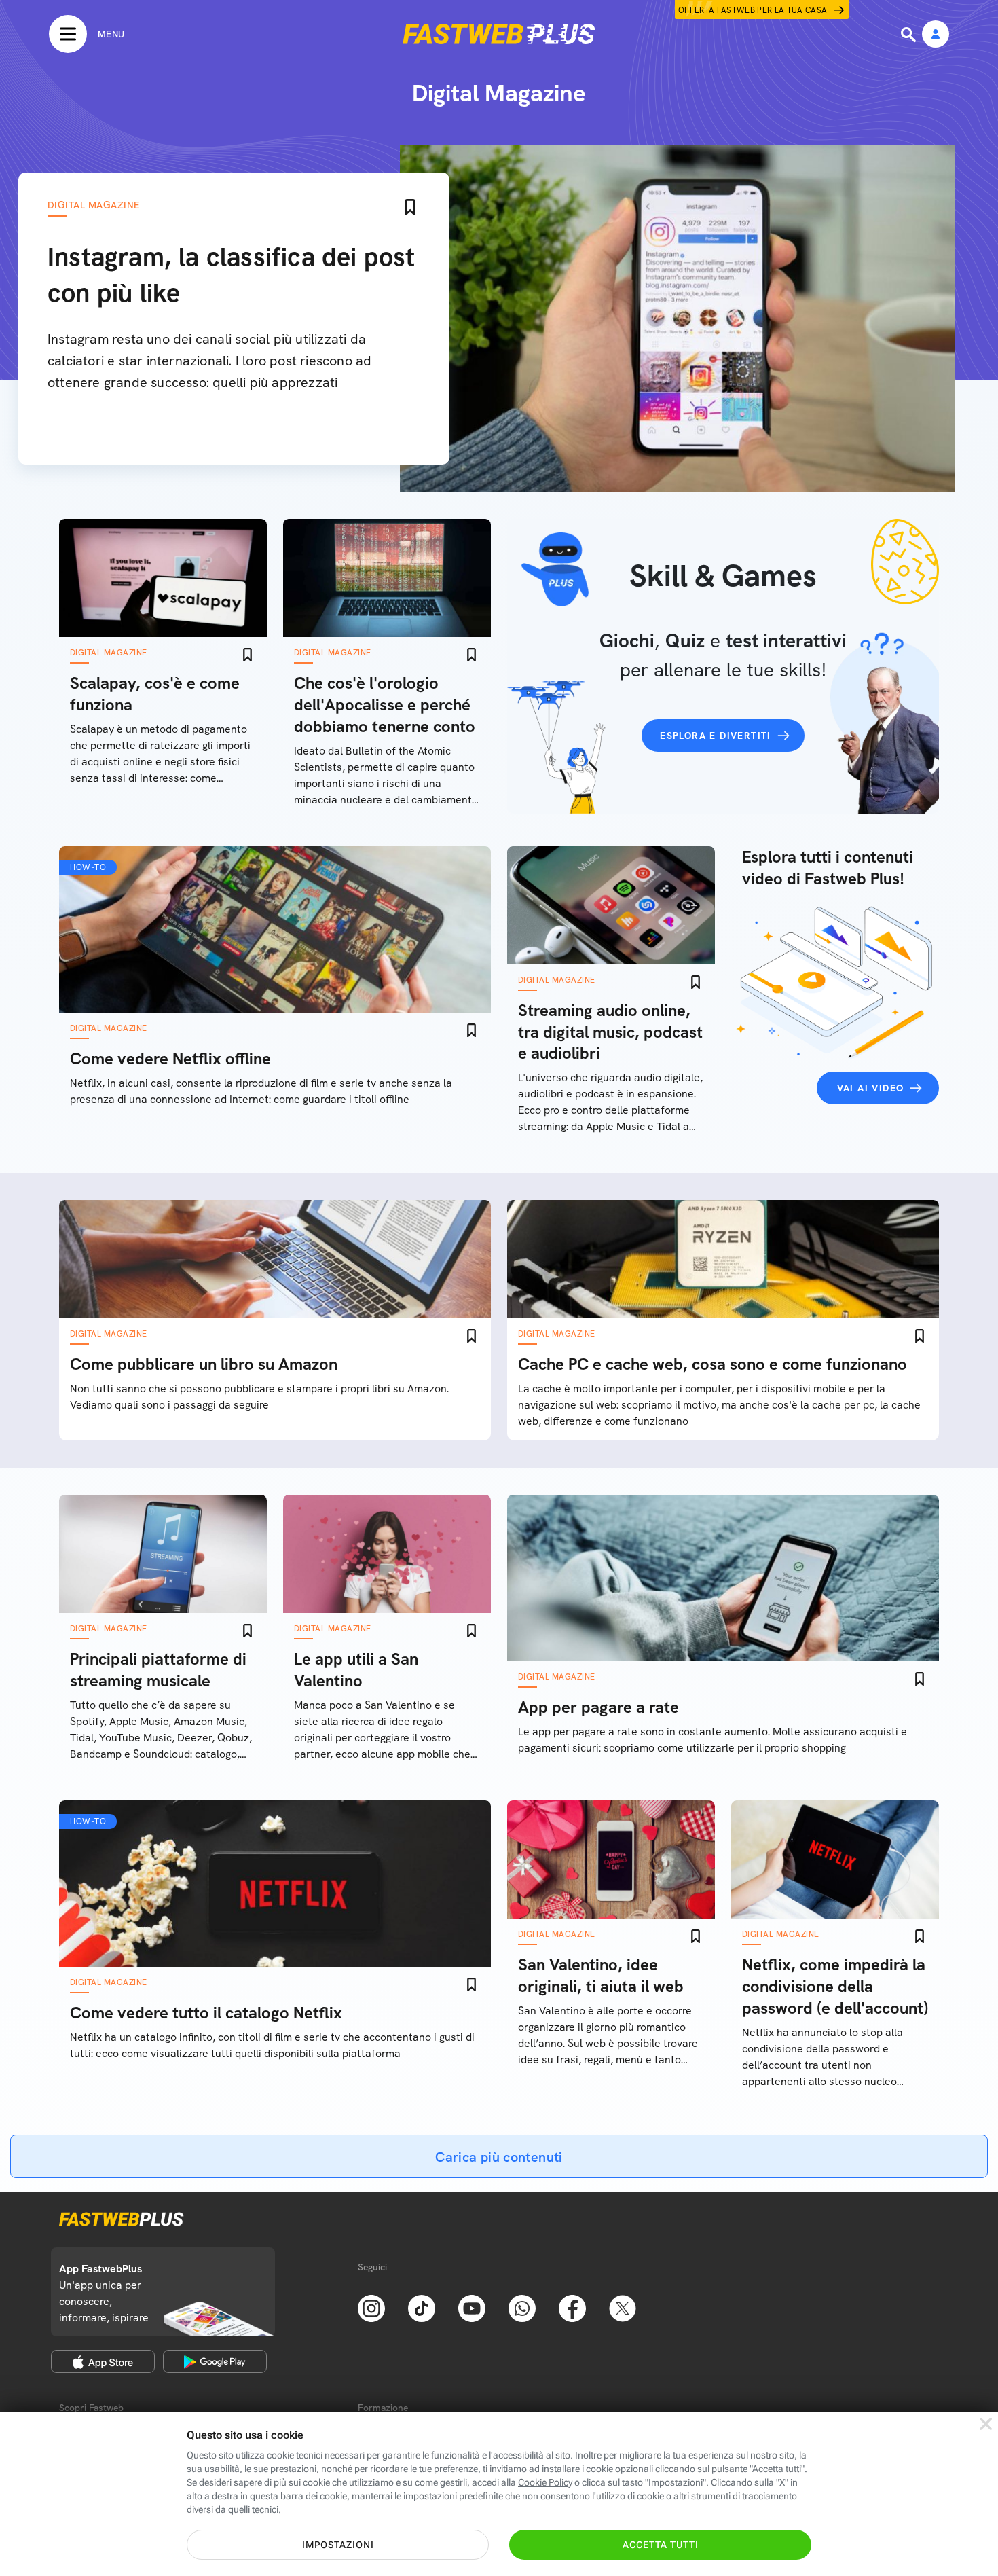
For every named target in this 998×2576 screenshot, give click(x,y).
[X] (623, 2307)
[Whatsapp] (522, 2307)
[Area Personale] (936, 35)
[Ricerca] (910, 35)
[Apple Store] (103, 2361)
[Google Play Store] (215, 2361)
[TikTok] (422, 2307)
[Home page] (499, 34)
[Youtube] (472, 2307)
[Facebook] (572, 2307)
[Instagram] (371, 2307)
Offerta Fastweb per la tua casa (753, 10)
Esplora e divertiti (716, 736)
